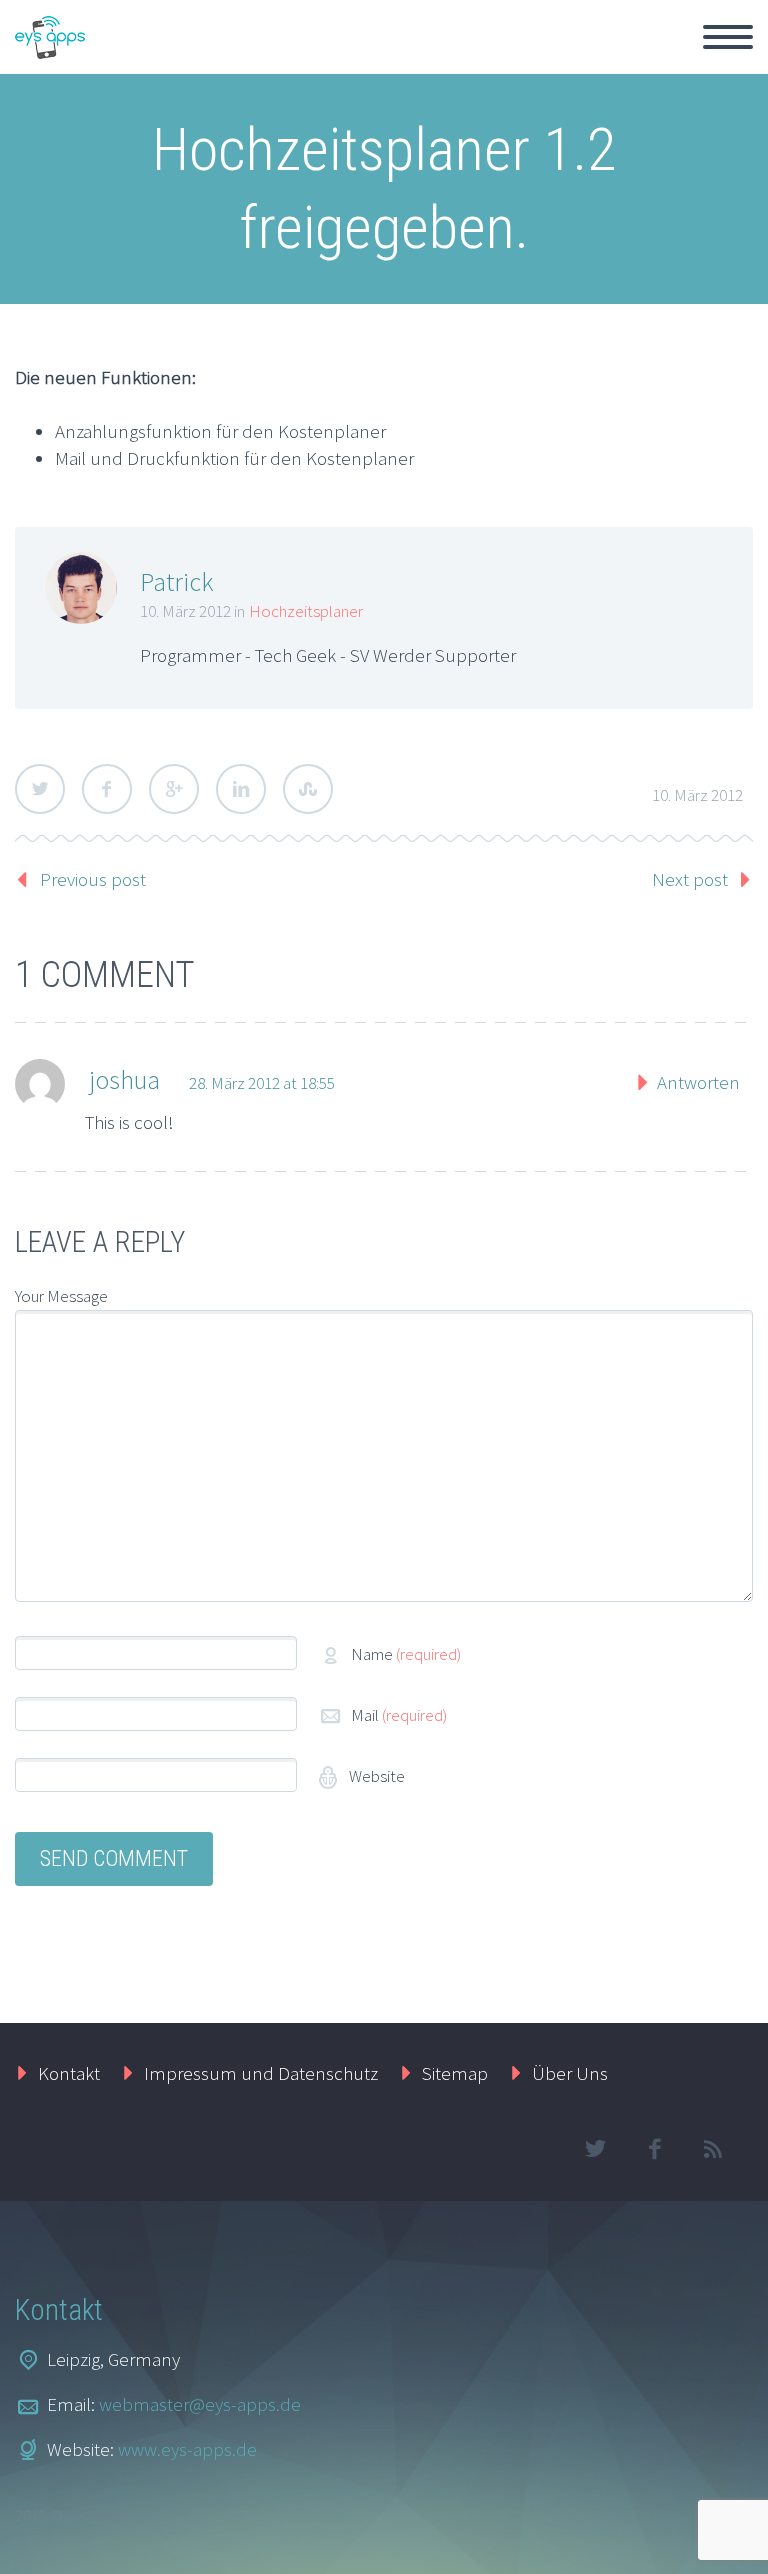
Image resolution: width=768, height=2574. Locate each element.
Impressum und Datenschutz (261, 2073)
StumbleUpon (308, 789)
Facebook (107, 789)
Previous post (93, 879)
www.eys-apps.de (187, 2449)
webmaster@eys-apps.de (200, 2404)
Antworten (698, 1082)
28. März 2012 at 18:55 (262, 1083)
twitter (595, 2149)
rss (713, 2149)
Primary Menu (728, 37)
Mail (399, 1715)
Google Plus (174, 789)
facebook (654, 2149)
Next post (690, 879)
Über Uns (570, 2073)
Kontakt (69, 2073)
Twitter (40, 789)
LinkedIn (241, 789)
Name (406, 1654)
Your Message (61, 1296)
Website (375, 1776)
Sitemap (455, 2073)
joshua (124, 1079)
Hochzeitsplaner (306, 611)
